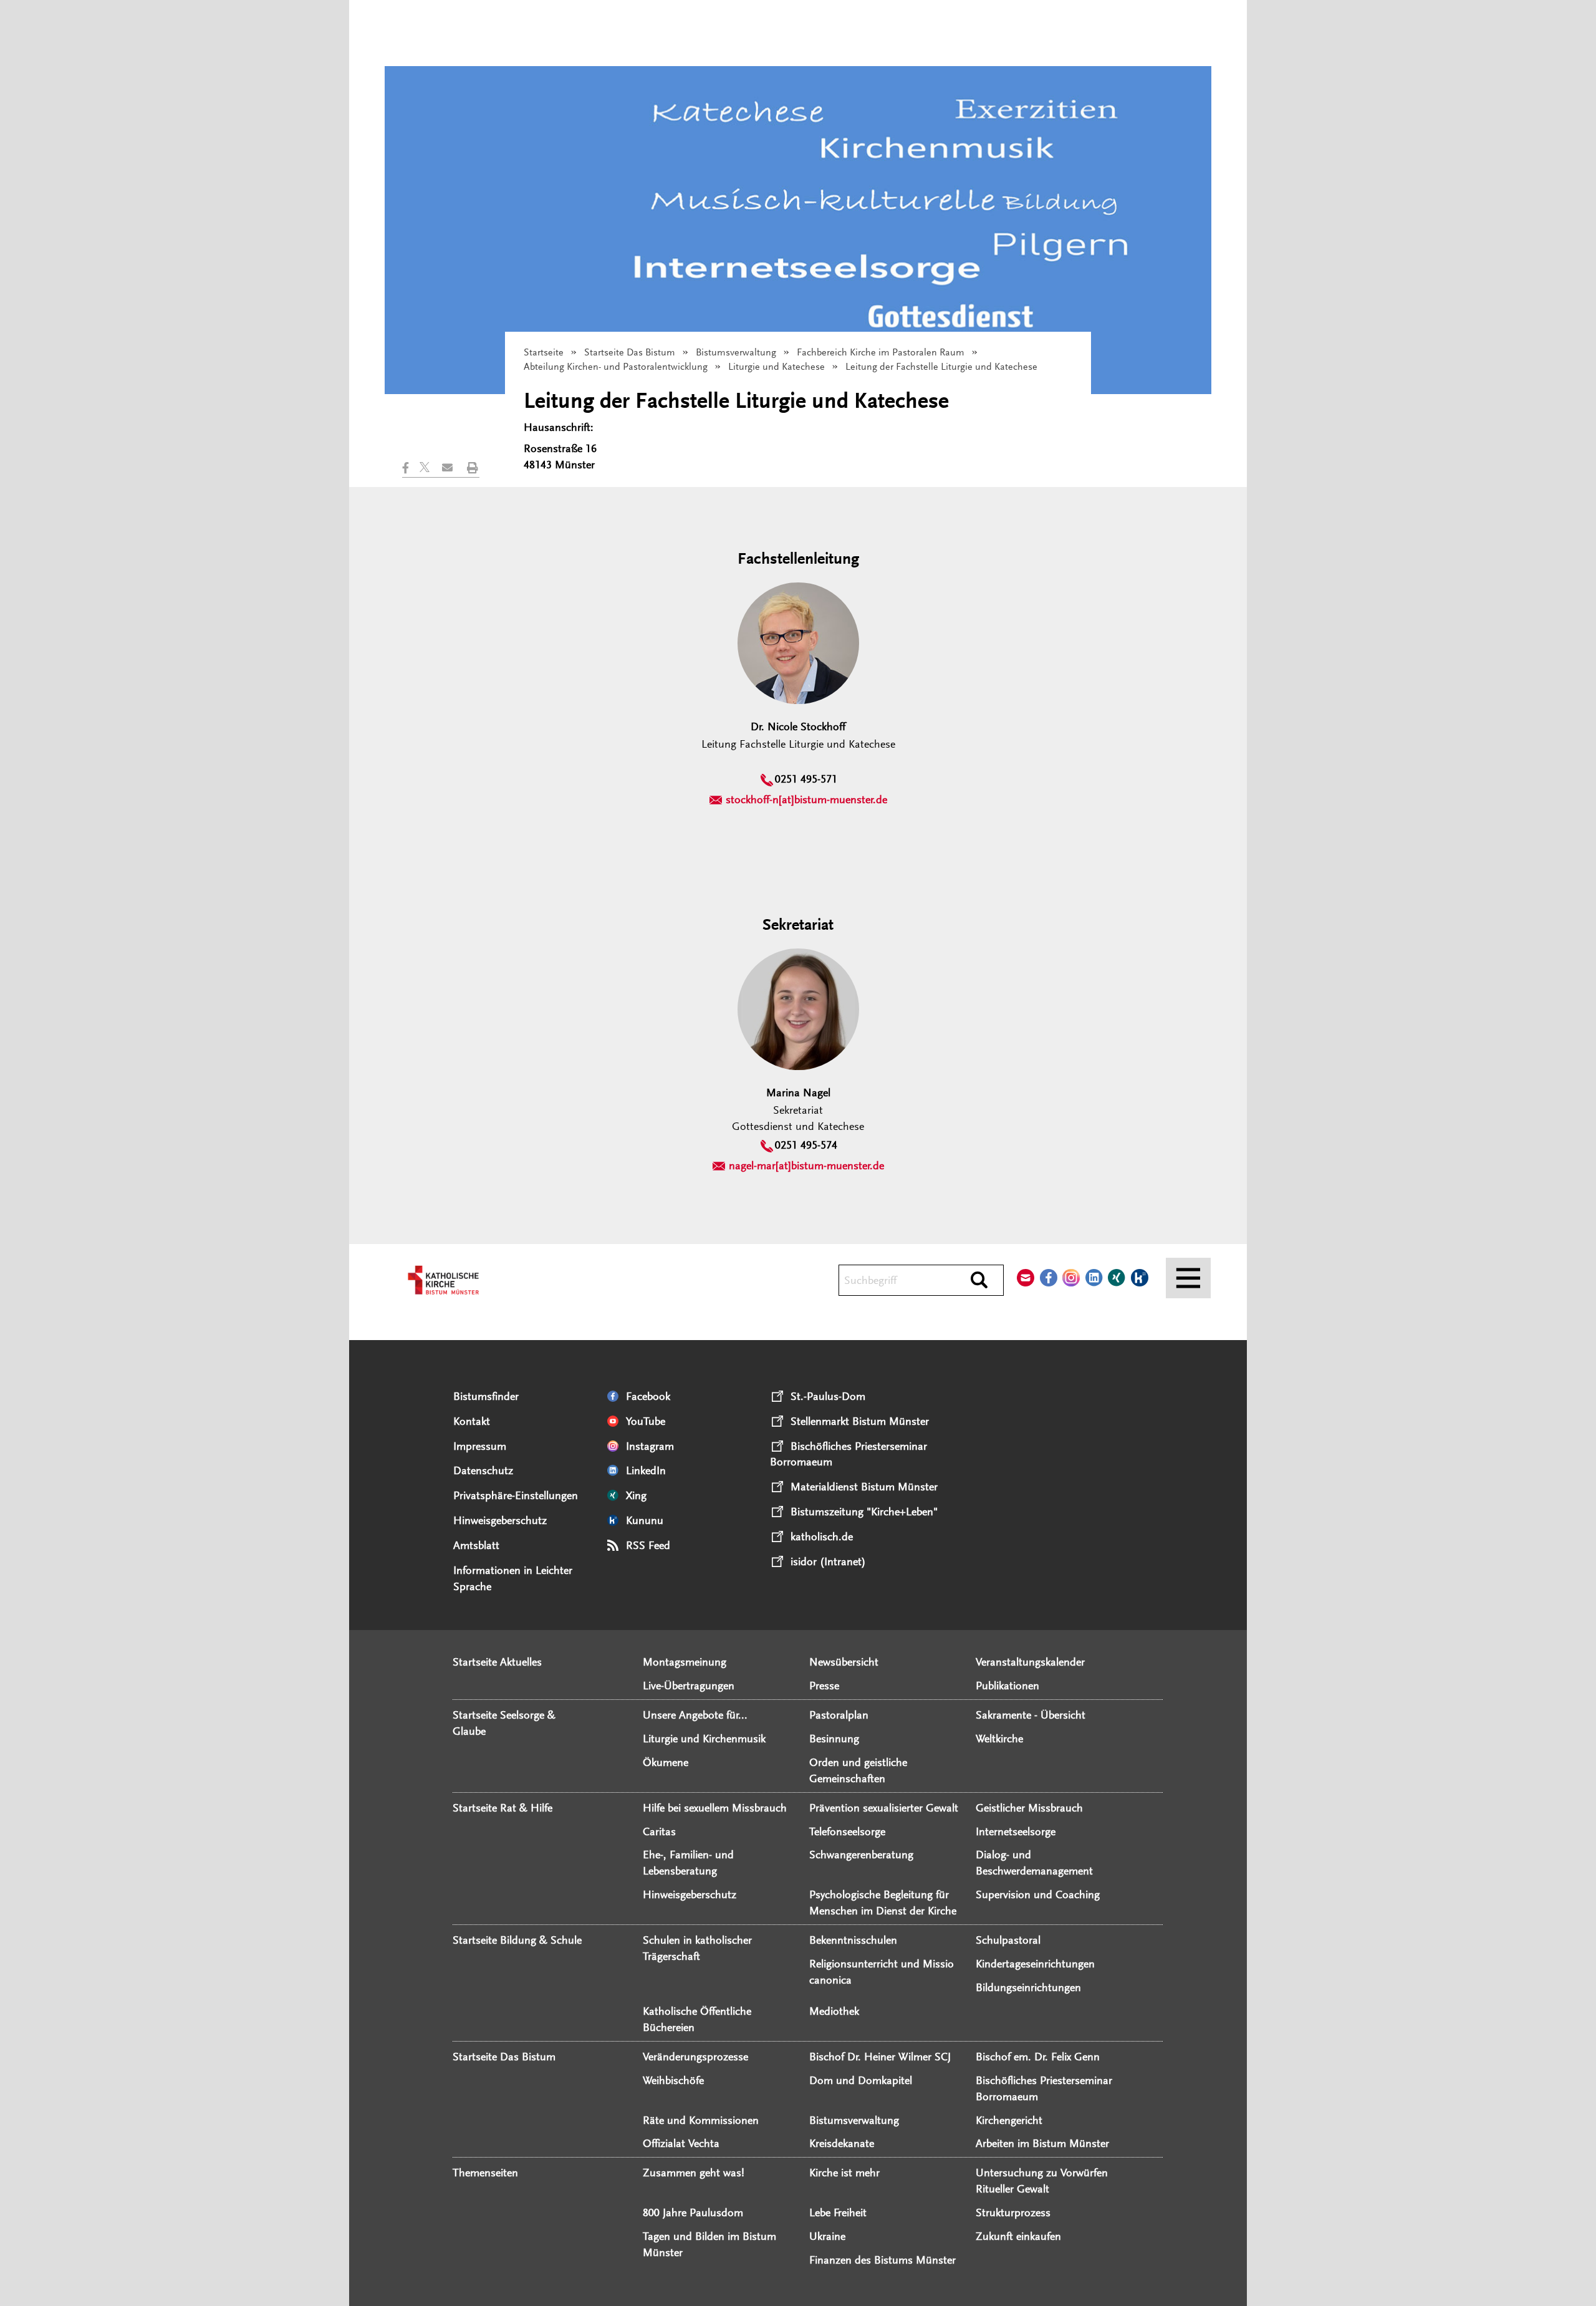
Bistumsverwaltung (736, 352)
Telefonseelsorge (847, 1831)
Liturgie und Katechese (776, 367)
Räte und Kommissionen (701, 2120)
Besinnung (834, 1739)
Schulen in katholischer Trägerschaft (697, 1948)
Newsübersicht (844, 1662)
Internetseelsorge (1016, 1831)
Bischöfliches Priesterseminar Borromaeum (1044, 2088)
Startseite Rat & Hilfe (502, 1808)
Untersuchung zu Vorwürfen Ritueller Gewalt (1042, 2181)
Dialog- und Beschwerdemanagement (1034, 1863)
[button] (411, 468)
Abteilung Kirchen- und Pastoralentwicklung (616, 367)
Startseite (544, 352)
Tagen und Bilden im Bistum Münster (709, 2244)
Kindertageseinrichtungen (1035, 1964)
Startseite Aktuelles (497, 1662)
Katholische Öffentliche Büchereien (697, 2019)
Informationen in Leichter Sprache (513, 1578)
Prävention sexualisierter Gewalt (884, 1808)
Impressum (480, 1446)
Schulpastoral (1008, 1940)
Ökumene (666, 1762)
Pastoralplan (839, 1715)
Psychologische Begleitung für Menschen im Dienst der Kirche (883, 1903)
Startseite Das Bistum (630, 352)
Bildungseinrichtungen (1028, 1987)
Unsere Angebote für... (695, 1715)
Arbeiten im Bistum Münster (1042, 2143)
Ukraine (827, 2236)
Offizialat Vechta (681, 2143)
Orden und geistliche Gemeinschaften (858, 1770)
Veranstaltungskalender (1030, 1662)
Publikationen (1007, 1686)
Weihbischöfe (673, 2080)
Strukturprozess (1013, 2212)
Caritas (659, 1831)
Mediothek (834, 2011)
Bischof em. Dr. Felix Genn (1038, 2057)
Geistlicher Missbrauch (1029, 1808)
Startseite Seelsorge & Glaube (504, 1723)
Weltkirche (999, 1739)
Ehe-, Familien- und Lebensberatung (688, 1863)
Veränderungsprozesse (695, 2057)
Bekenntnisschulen (853, 1940)
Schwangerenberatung (861, 1855)
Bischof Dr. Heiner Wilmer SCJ (880, 2057)
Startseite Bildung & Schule (517, 1940)
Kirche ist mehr (844, 2173)
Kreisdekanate (842, 2143)
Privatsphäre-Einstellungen (516, 1495)
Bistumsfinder (486, 1396)
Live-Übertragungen (689, 1686)
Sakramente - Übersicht (1031, 1715)
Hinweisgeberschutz (500, 1520)
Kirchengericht (1009, 2120)
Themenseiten (485, 2173)
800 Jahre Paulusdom (693, 2212)
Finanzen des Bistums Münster (882, 2260)
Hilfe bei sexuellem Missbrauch (715, 1808)
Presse (824, 1686)
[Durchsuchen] (979, 1281)
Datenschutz (483, 1470)
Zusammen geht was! (694, 2173)
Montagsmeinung (685, 1662)
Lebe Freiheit (838, 2212)
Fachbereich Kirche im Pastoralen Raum (881, 352)
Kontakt (472, 1421)
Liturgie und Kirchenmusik (704, 1739)
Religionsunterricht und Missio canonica (882, 1972)
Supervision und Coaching (1038, 1894)
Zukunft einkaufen (1018, 2236)
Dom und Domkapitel (861, 2080)
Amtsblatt (476, 1545)
